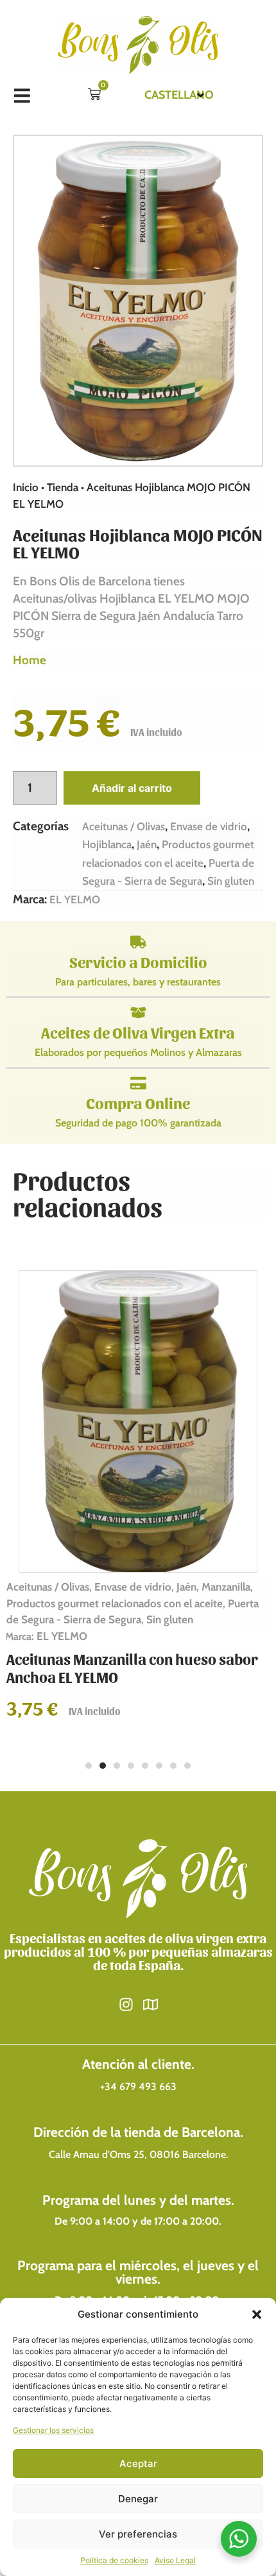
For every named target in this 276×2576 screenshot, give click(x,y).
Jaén (147, 844)
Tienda (63, 487)
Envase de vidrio (209, 826)
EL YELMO (75, 899)
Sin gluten (231, 881)
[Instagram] (126, 2004)
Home (30, 660)
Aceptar (138, 2463)
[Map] (151, 2004)
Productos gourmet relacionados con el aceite (115, 1603)
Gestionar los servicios (53, 2430)
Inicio (26, 487)
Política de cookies (114, 2560)
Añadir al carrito (132, 788)
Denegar (138, 2499)
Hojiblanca (107, 844)
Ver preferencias (138, 2534)
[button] (257, 2314)
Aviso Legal (175, 2560)
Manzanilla (226, 1587)
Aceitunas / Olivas (124, 826)
